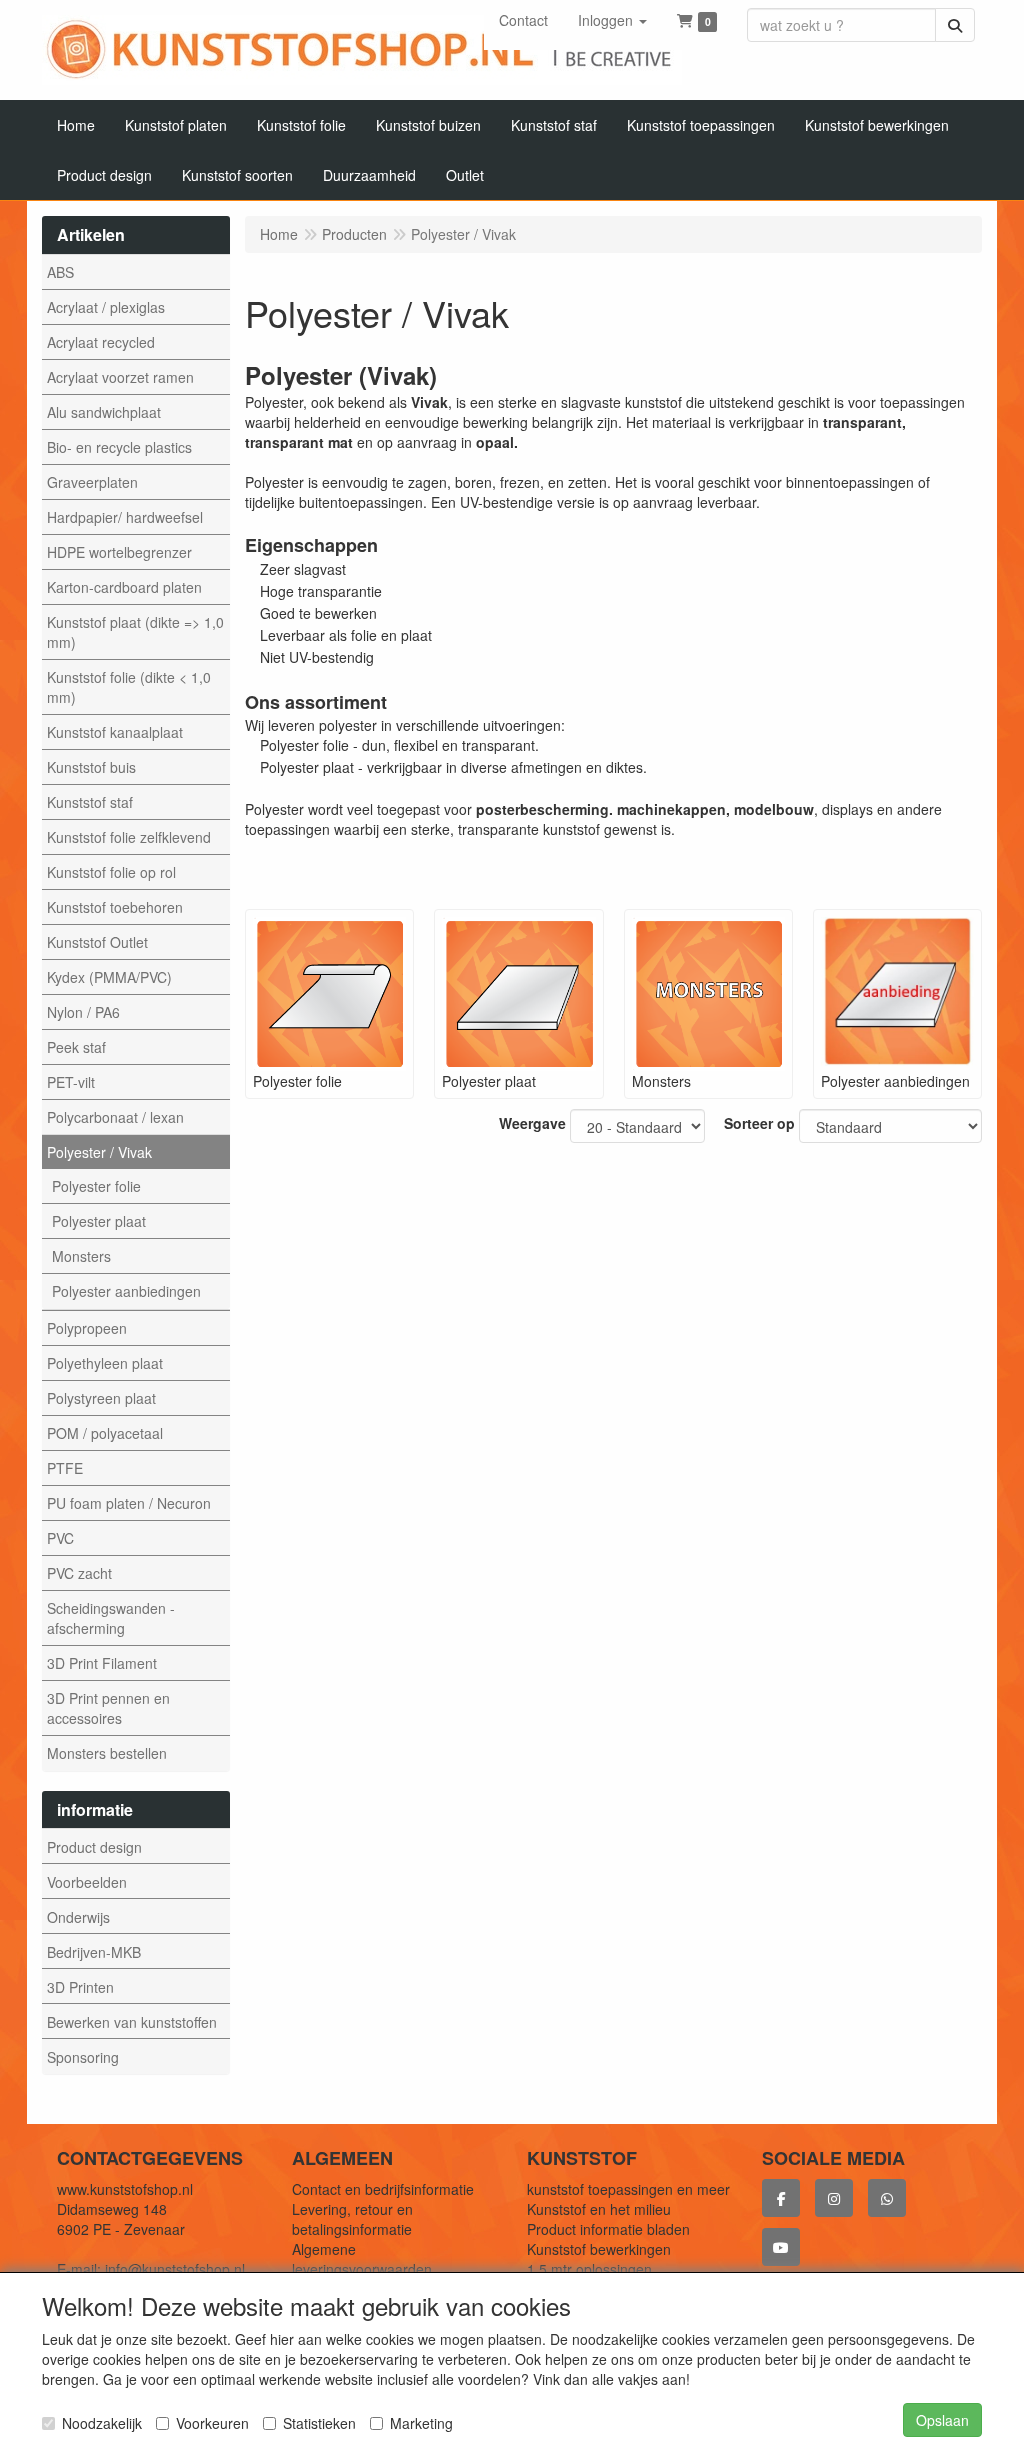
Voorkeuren (212, 2423)
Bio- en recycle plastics (119, 447)
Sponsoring (83, 2057)
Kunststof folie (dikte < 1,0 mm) (129, 687)
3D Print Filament (102, 1663)
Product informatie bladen (608, 2229)
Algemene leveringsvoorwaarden (362, 2259)
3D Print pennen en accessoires (108, 1708)
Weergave (532, 1123)
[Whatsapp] (887, 2198)
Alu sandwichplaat (104, 412)
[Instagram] (834, 2198)
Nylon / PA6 (83, 1012)
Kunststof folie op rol (111, 872)
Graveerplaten (92, 482)
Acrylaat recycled (101, 342)
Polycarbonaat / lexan (115, 1117)
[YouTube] (781, 2247)
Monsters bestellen (107, 1753)
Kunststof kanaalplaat (115, 732)
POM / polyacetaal (105, 1433)
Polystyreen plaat (101, 1398)
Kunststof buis (91, 767)
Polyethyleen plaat (105, 1363)
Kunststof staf (90, 802)
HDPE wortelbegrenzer (119, 552)
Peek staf (76, 1047)
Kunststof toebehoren (115, 907)
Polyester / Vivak (99, 1152)
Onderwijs (78, 1917)
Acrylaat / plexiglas (106, 307)
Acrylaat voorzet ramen (120, 377)
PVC (60, 1538)
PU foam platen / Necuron (129, 1503)
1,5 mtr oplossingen (589, 2269)
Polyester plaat (99, 1221)
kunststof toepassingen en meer (628, 2189)
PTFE (65, 1468)
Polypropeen (87, 1328)
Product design (94, 1847)
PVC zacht (79, 1573)
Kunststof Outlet (97, 942)
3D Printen (80, 1987)
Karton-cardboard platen (124, 587)
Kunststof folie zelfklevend (129, 837)
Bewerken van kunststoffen (132, 2022)
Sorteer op (759, 1123)
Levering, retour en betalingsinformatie (352, 2219)
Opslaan (942, 2420)
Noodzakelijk (102, 2423)
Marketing (421, 2423)
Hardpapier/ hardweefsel (125, 517)
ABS (60, 272)
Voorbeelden (87, 1882)
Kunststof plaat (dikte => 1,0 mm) (135, 632)
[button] (612, 20)
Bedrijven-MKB (94, 1952)
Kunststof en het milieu (599, 2209)
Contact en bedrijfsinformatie (383, 2189)
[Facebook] (781, 2198)
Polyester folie (96, 1186)
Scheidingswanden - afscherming (111, 1618)
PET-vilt (71, 1082)
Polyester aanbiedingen (126, 1291)
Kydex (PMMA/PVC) (109, 977)
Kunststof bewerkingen (599, 2249)
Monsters (81, 1256)
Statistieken (319, 2423)
